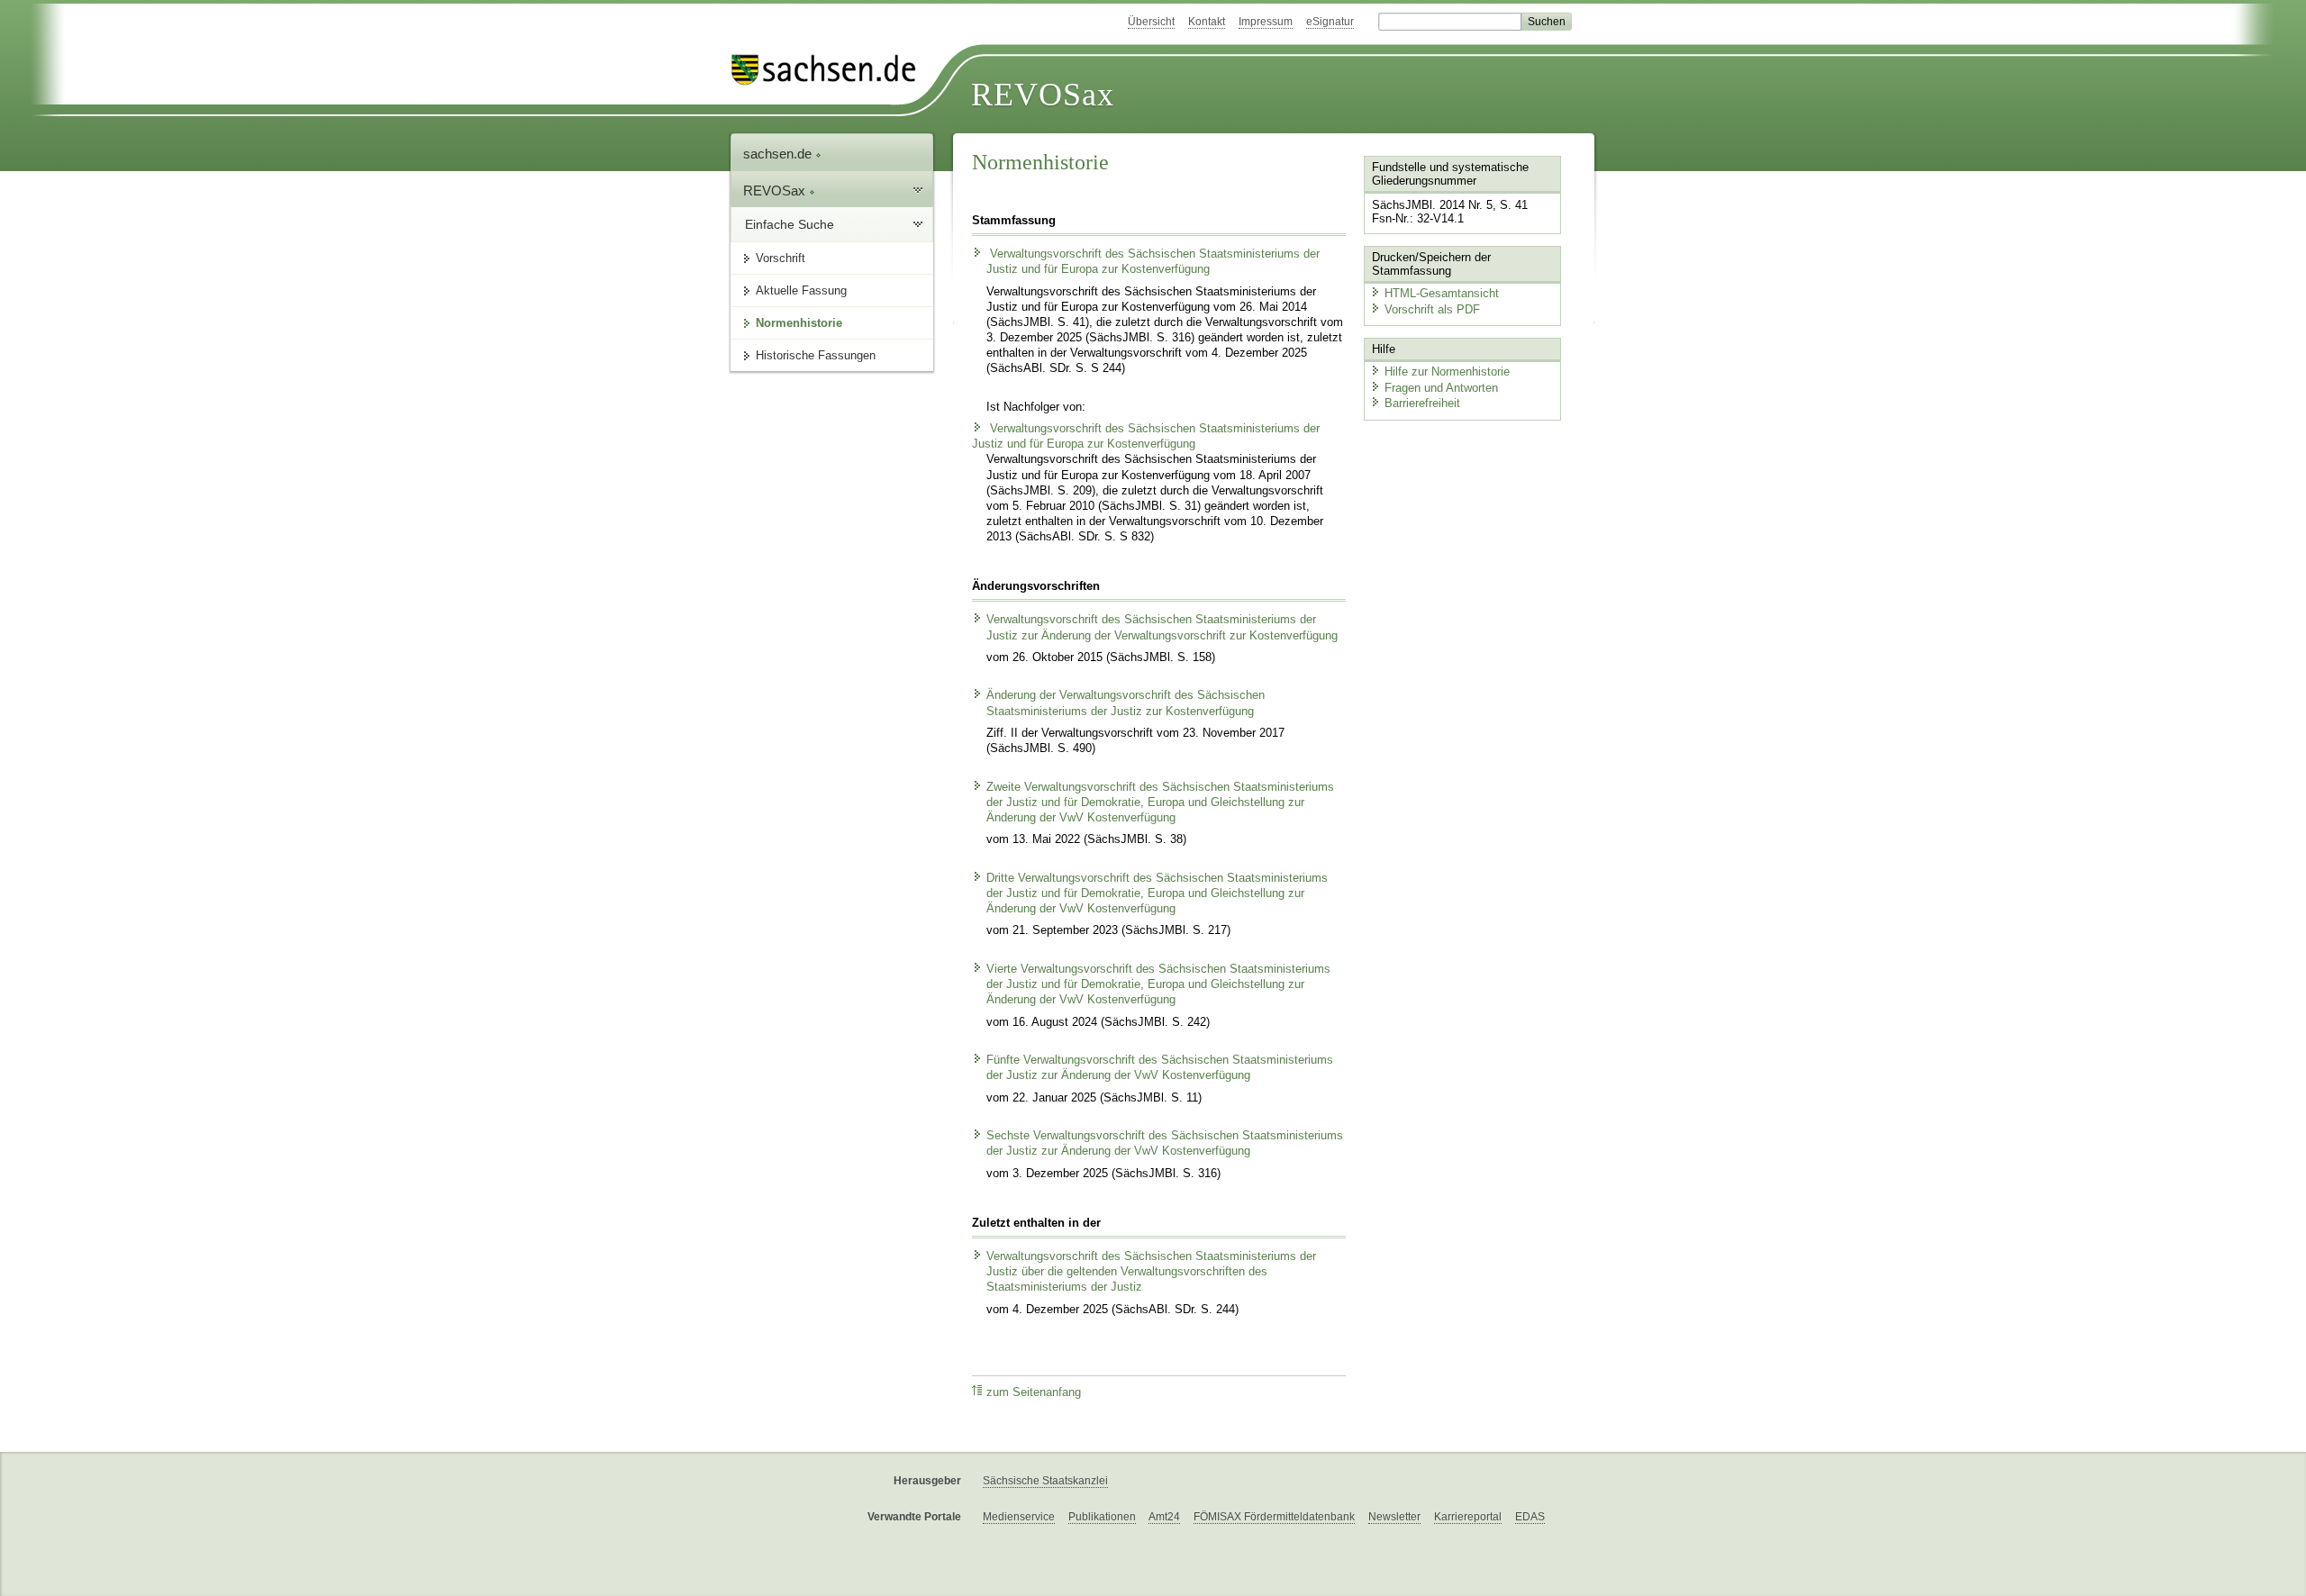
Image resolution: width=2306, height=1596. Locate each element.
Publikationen (1102, 1517)
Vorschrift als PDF (1432, 309)
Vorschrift (781, 258)
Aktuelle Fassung (801, 290)
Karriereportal (1468, 1517)
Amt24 (1164, 1517)
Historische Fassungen (816, 355)
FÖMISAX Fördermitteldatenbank (1274, 1517)
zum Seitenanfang (1034, 1392)
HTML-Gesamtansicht (1442, 293)
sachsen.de (779, 154)
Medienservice (1019, 1517)
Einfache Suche (790, 224)
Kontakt (1207, 22)
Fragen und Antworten (1441, 388)
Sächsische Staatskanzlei (1045, 1481)
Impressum (1266, 22)
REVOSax (1043, 95)
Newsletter (1394, 1517)
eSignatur (1330, 22)
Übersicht (1151, 22)
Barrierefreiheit (1422, 403)
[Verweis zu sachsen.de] (831, 70)
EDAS (1530, 1517)
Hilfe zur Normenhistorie (1447, 372)
